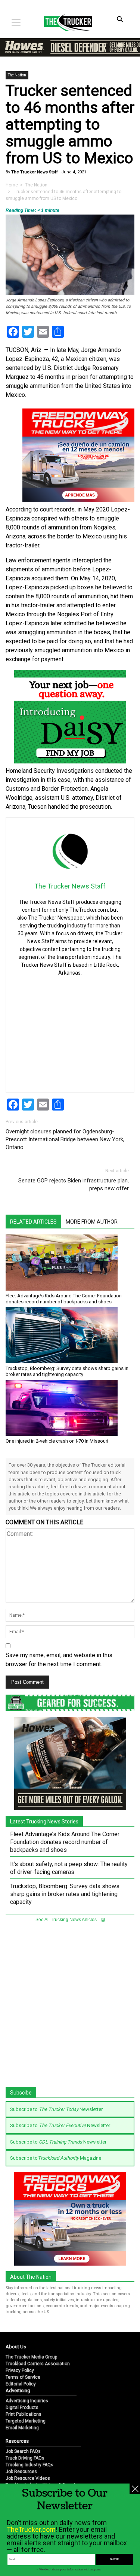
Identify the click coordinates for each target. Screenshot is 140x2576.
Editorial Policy (21, 2384)
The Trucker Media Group (31, 2357)
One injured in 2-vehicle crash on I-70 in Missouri (57, 1441)
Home (12, 185)
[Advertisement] (73, 1028)
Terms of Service (23, 2377)
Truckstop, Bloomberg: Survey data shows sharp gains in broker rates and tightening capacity (67, 1371)
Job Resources (21, 2472)
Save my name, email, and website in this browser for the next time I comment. (59, 1660)
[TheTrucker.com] (64, 22)
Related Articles (33, 1222)
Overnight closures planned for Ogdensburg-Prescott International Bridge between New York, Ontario (65, 1139)
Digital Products (22, 2408)
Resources (17, 2441)
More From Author (92, 1222)
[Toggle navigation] (16, 22)
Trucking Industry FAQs (29, 2465)
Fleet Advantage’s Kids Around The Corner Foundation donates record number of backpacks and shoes (64, 1299)
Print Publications (24, 2414)
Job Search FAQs (23, 2451)
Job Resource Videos (28, 2478)
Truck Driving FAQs (25, 2458)
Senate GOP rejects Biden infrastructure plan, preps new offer (74, 1184)
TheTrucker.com (31, 2529)
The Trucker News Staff (34, 172)
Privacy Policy (20, 2370)
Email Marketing (22, 2428)
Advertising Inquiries (27, 2401)
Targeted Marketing (26, 2421)
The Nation (17, 75)
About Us (16, 2347)
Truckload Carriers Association (38, 2364)
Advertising (18, 2390)
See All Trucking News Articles (67, 1920)
